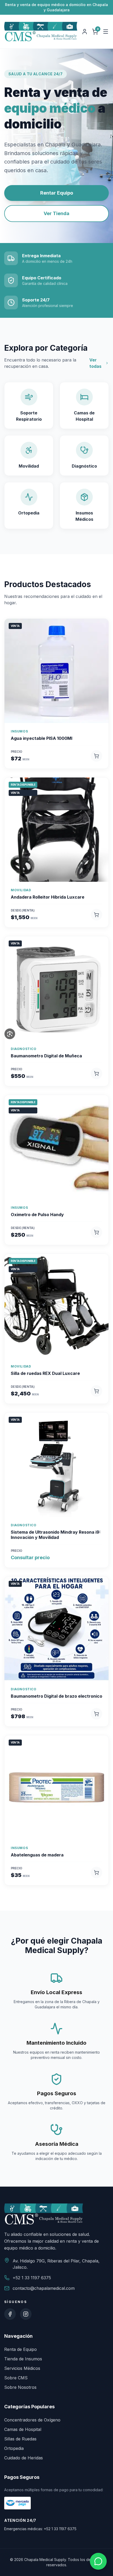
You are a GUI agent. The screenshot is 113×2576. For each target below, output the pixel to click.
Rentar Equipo (57, 193)
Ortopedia (14, 2448)
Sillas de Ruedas (20, 2439)
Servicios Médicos (22, 2368)
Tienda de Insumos (23, 2359)
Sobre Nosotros (20, 2387)
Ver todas (95, 363)
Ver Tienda (56, 213)
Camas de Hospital (23, 2429)
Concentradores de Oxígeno (32, 2420)
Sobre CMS (16, 2378)
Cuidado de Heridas (24, 2458)
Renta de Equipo (20, 2349)
